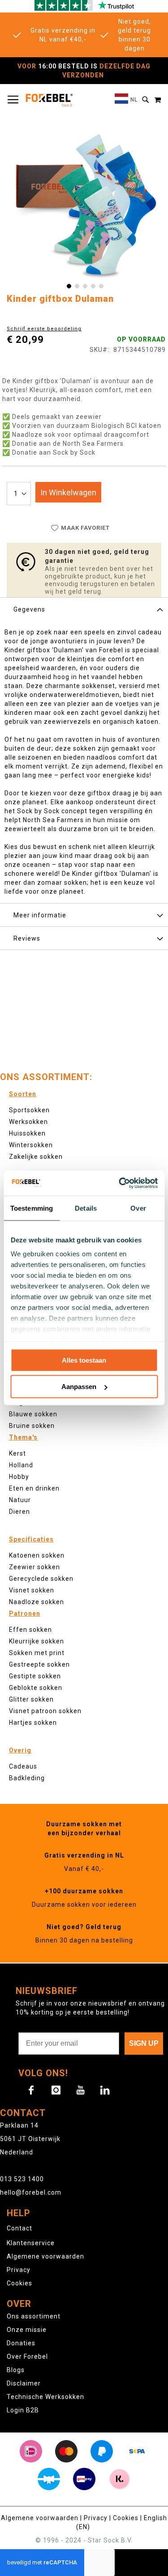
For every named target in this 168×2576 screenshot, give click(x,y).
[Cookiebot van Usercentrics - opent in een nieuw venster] (120, 1183)
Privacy (19, 2270)
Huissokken (27, 1133)
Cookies (19, 2283)
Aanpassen (79, 1387)
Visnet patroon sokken (45, 1711)
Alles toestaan (84, 1360)
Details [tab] (86, 1208)
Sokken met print (37, 1653)
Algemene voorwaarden (45, 2256)
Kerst (17, 1453)
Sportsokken (29, 1110)
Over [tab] (138, 1208)
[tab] (84, 609)
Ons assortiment (34, 2316)
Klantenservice (31, 2243)
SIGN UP (144, 2043)
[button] (126, 100)
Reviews (27, 938)
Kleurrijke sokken (37, 1641)
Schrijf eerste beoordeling (44, 329)
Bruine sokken (32, 1426)
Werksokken (28, 1122)
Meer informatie (40, 915)
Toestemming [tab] (32, 1208)
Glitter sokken (31, 1699)
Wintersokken (31, 1145)
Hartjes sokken (33, 1723)
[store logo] (49, 100)
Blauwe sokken (33, 1414)
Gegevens (29, 609)
